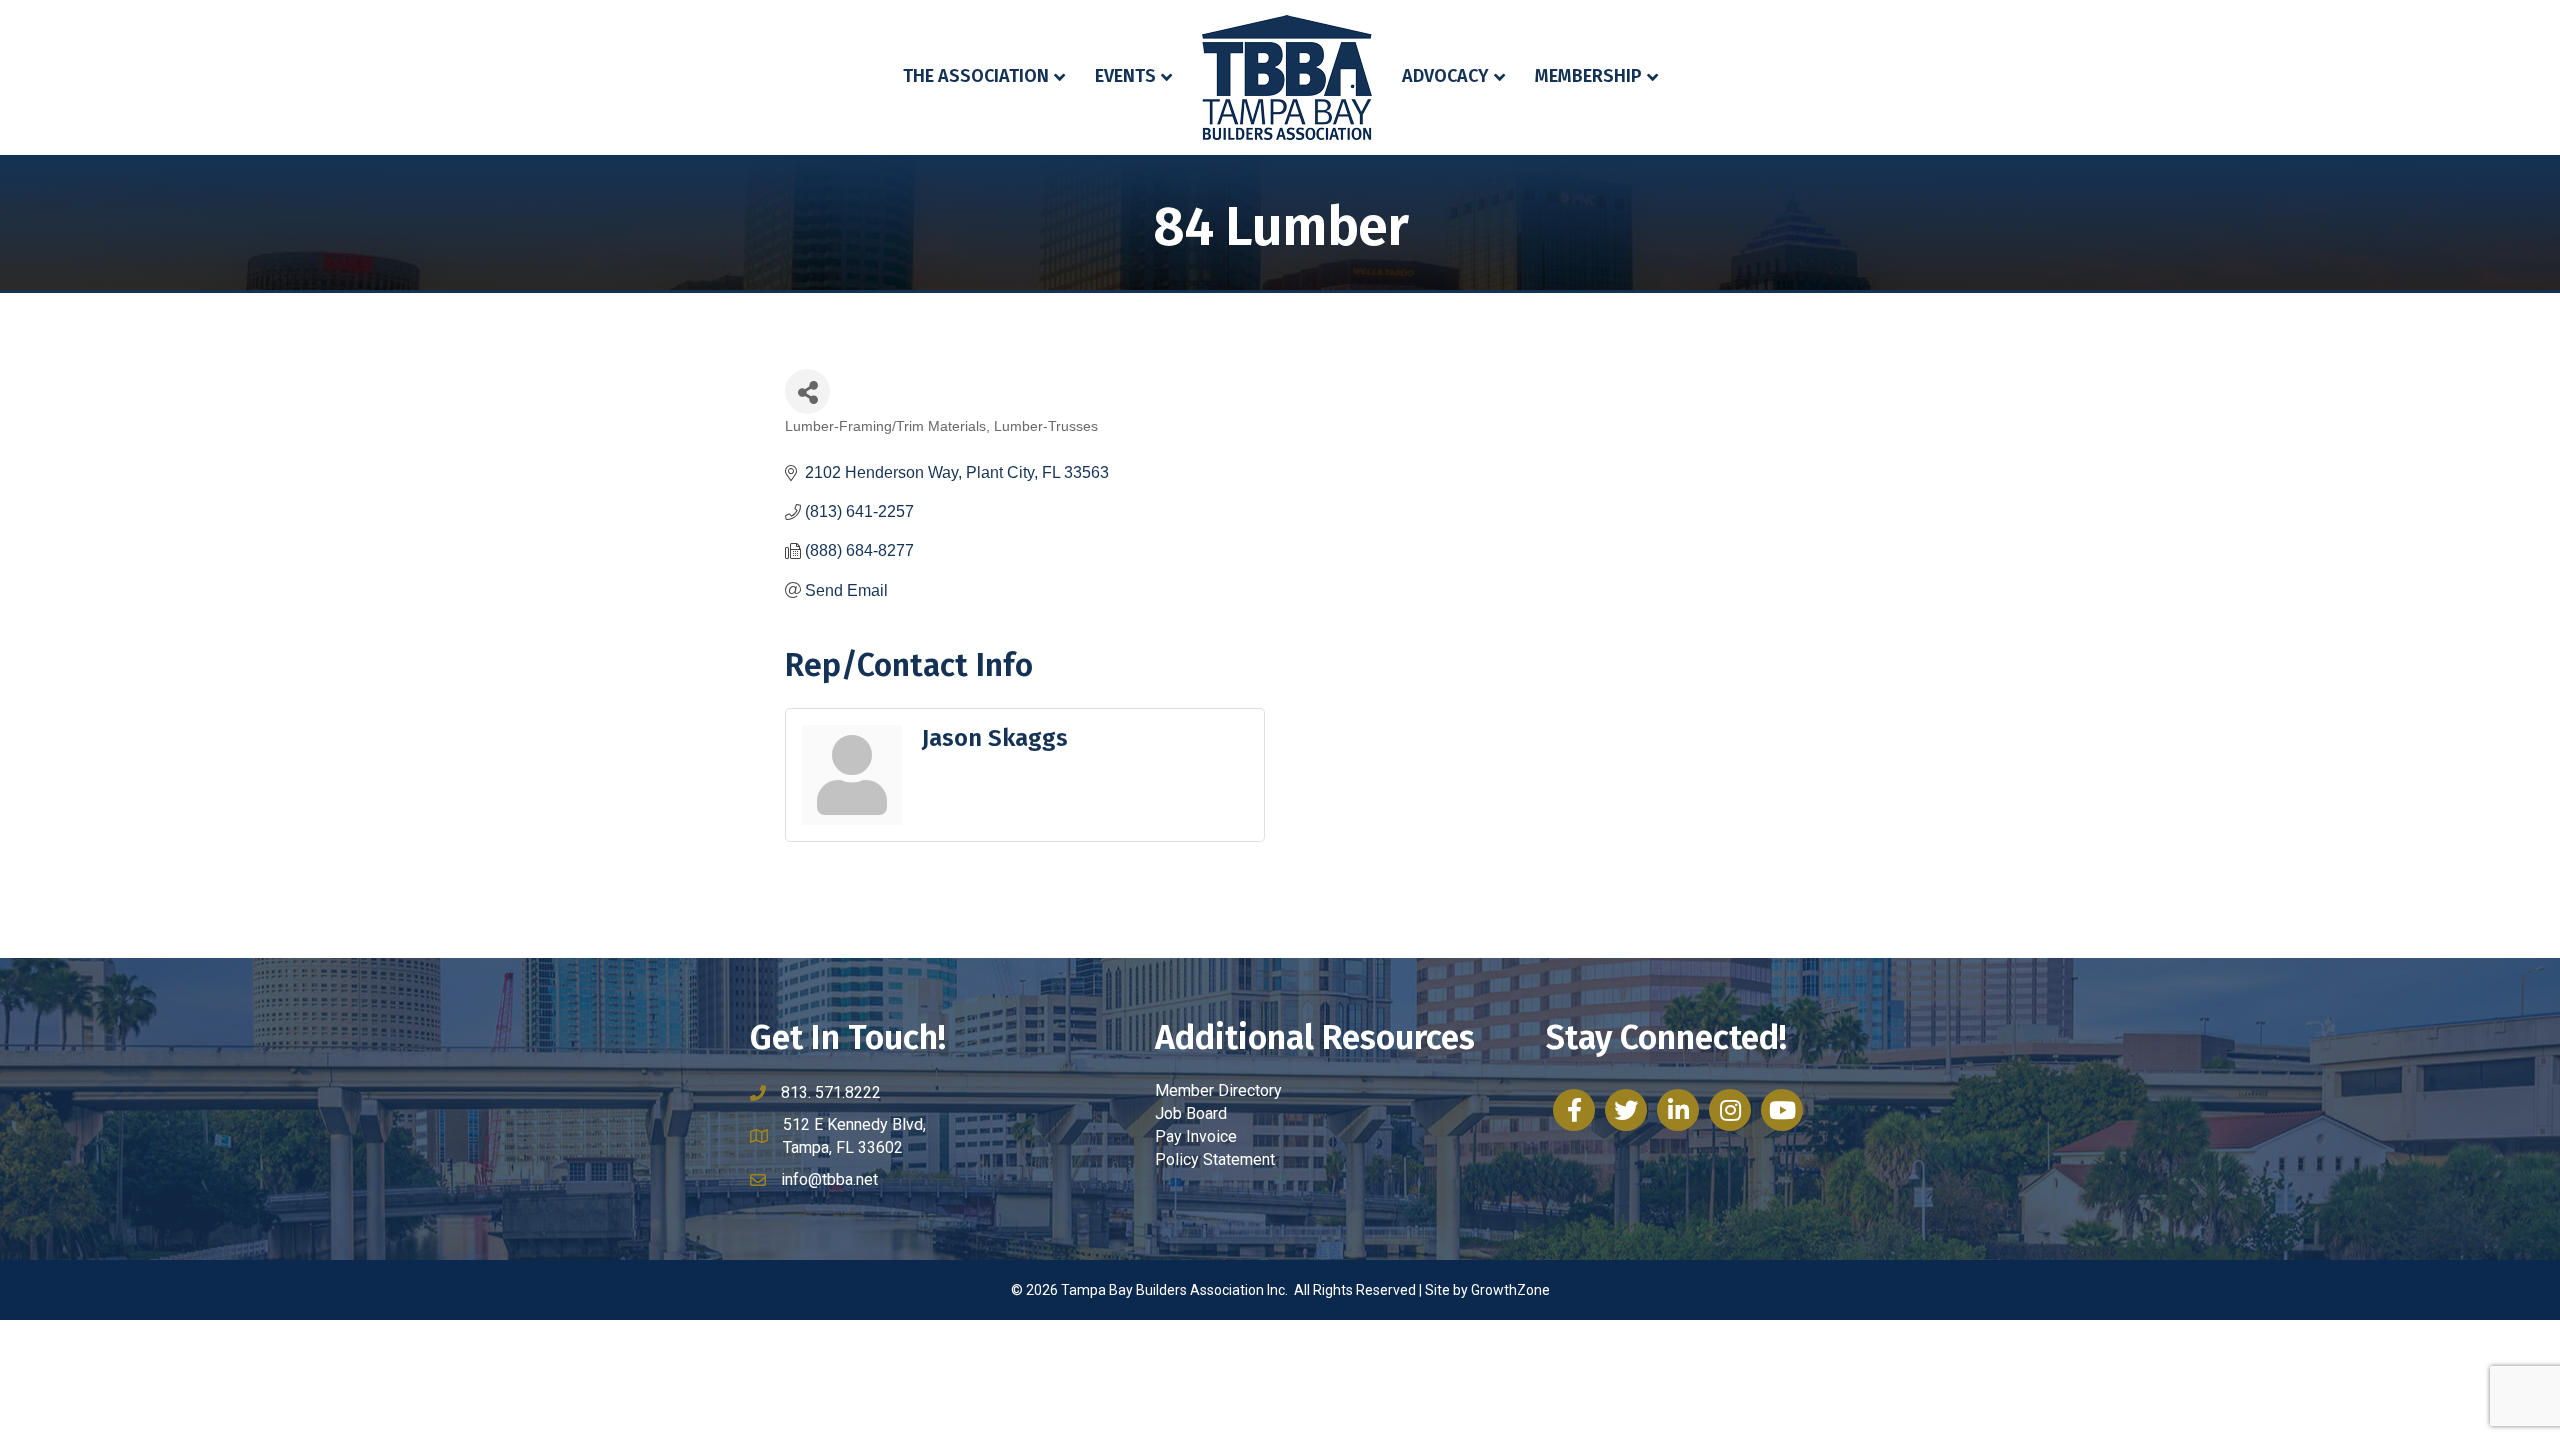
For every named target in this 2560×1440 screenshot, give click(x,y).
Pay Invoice (1196, 1136)
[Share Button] (807, 391)
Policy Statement (1215, 1159)
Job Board (1191, 1113)
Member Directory (1218, 1090)
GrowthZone (1510, 1290)
